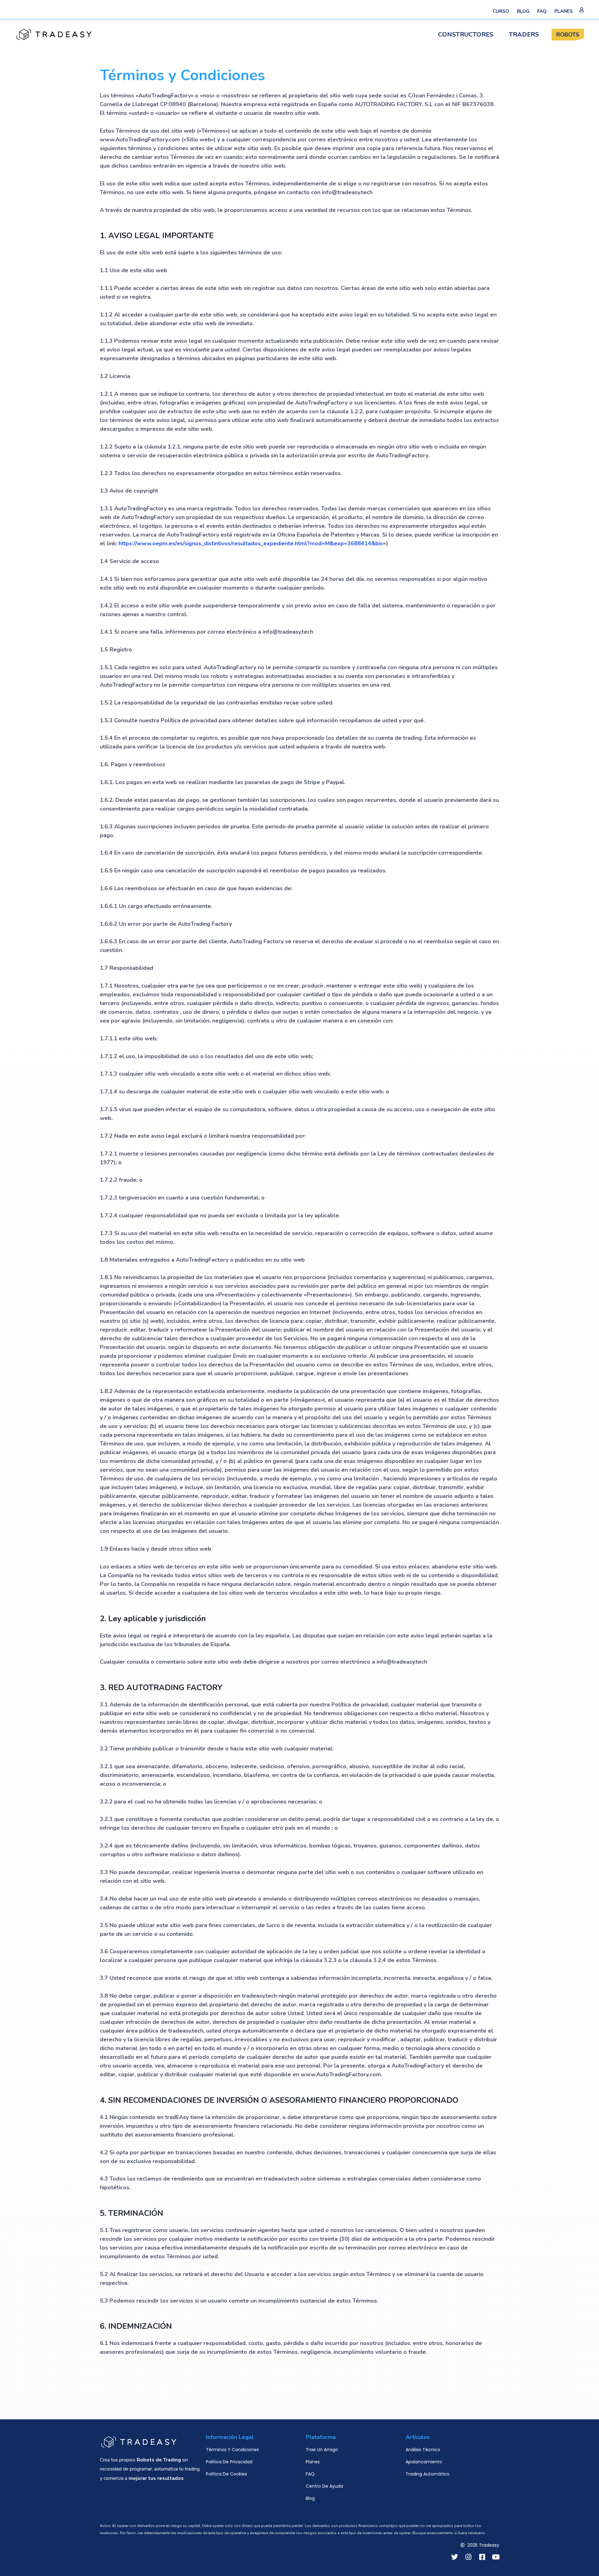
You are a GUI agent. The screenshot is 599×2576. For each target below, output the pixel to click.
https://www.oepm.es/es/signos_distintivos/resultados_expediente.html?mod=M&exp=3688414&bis (251, 543)
